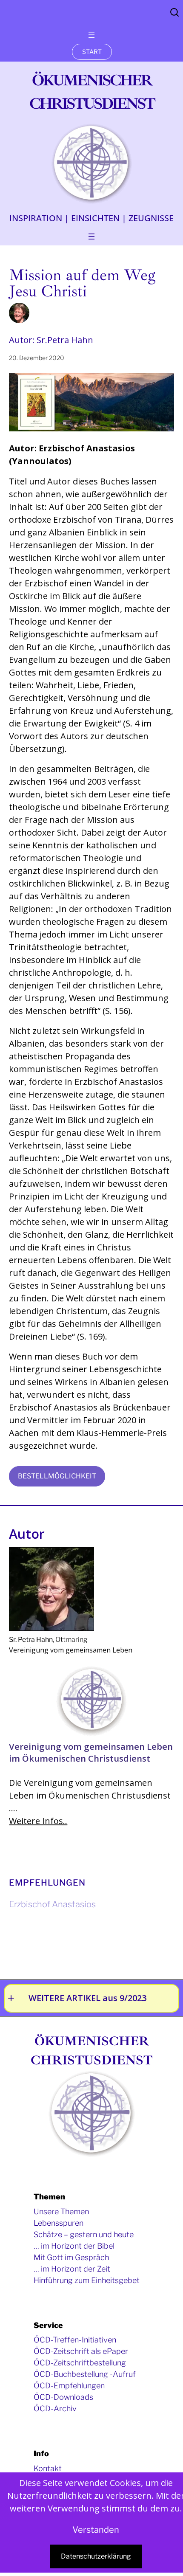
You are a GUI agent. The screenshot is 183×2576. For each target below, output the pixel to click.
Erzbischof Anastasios (52, 1904)
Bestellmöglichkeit (57, 1476)
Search (174, 12)
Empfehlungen (47, 1883)
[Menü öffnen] (91, 35)
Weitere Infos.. (38, 1821)
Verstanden (96, 2530)
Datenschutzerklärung (96, 2556)
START (92, 52)
